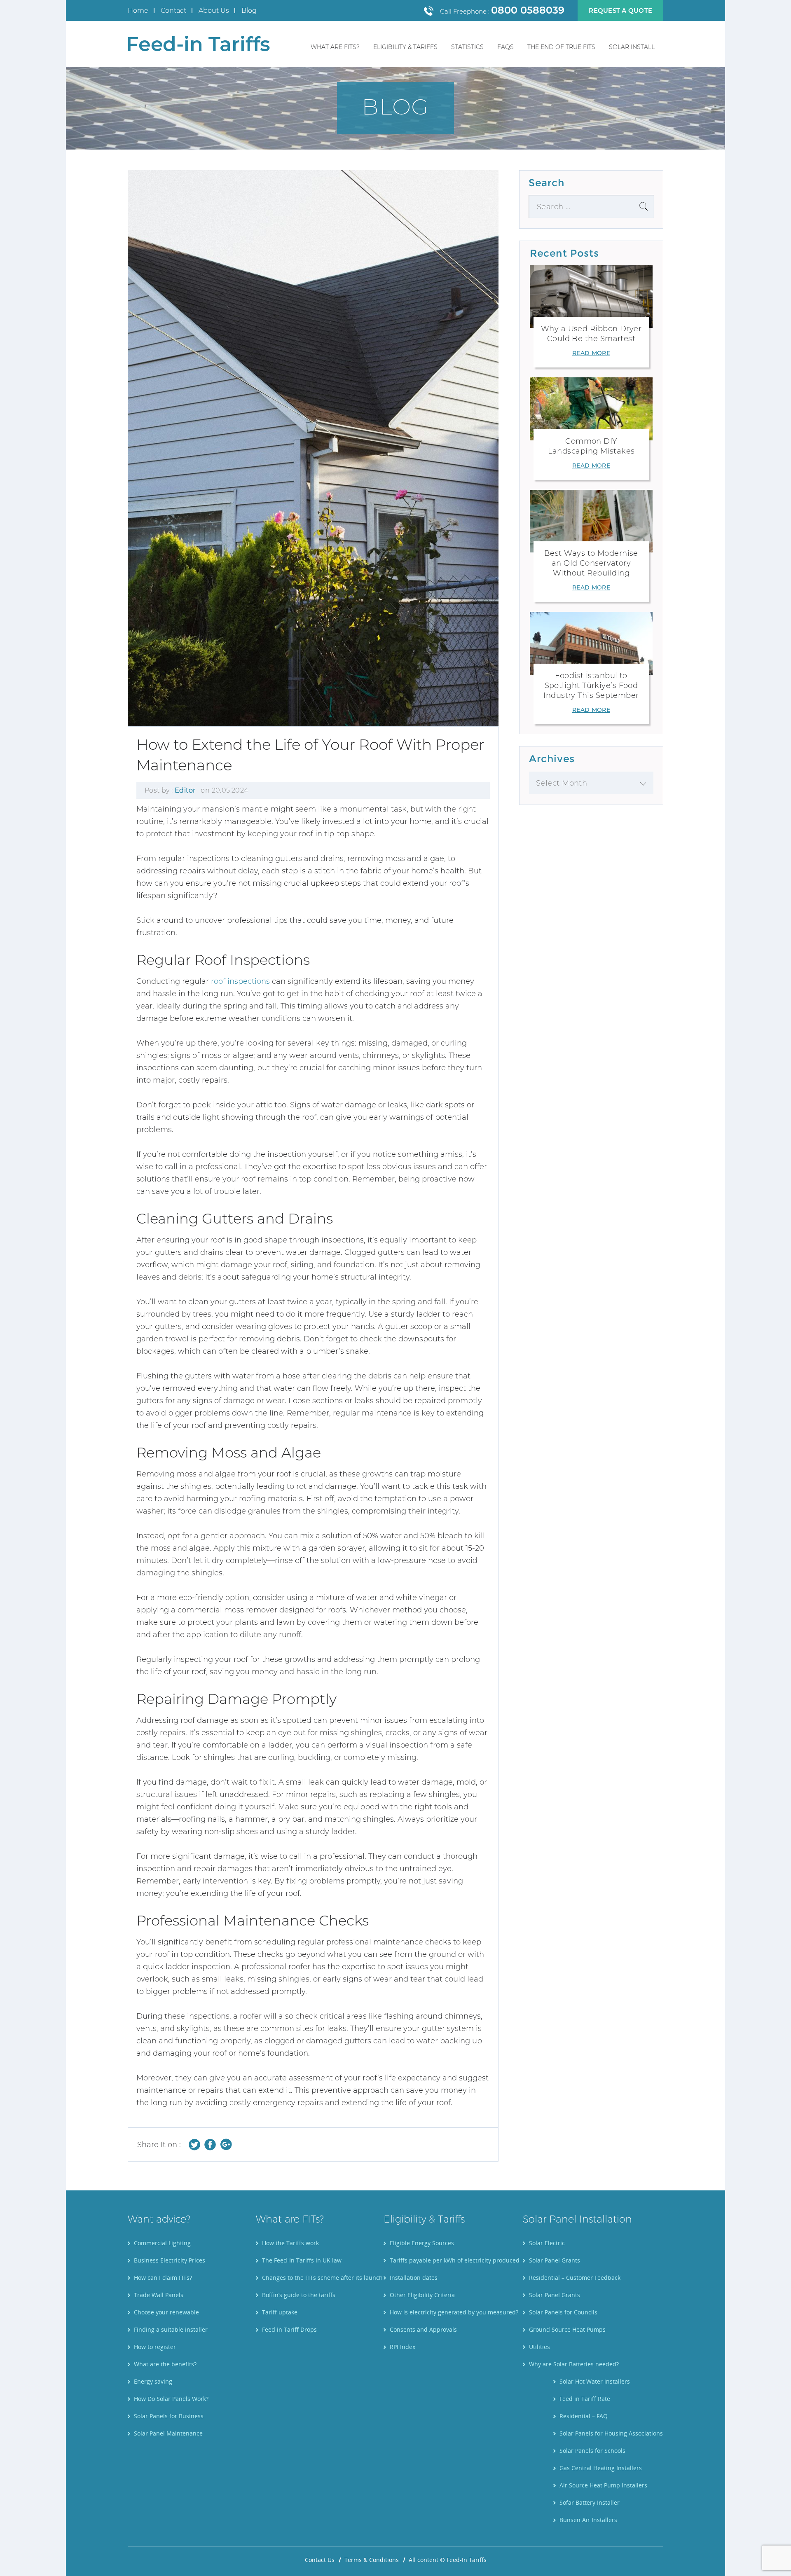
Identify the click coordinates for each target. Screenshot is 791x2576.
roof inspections (240, 981)
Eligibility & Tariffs (405, 47)
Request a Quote (620, 11)
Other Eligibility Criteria (422, 2295)
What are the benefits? (165, 2364)
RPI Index (403, 2347)
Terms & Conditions (372, 2560)
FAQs (505, 47)
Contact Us (320, 2560)
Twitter (195, 2144)
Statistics (467, 47)
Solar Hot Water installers (595, 2381)
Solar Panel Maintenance (168, 2433)
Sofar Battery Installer (590, 2502)
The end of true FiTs (561, 47)
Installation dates (414, 2278)
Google (226, 2144)
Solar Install (632, 47)
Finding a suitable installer (171, 2329)
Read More (591, 353)
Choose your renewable (166, 2312)
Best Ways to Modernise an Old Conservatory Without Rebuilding (591, 563)
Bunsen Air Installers (588, 2520)
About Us (214, 11)
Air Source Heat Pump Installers (603, 2485)
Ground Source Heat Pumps (567, 2329)
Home (138, 11)
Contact (173, 11)
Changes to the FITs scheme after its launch (322, 2278)
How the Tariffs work (290, 2243)
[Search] (644, 206)
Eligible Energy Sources (422, 2243)
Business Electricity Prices (170, 2260)
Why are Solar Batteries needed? (574, 2364)
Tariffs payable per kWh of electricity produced (455, 2260)
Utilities (539, 2347)
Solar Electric (547, 2243)
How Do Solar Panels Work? (171, 2399)
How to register (155, 2347)
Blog (249, 11)
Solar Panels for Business (169, 2416)
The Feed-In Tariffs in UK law (302, 2260)
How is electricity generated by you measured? (454, 2312)
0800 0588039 (528, 10)
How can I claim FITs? (163, 2278)
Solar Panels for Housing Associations (611, 2433)
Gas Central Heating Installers (601, 2468)
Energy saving (153, 2381)
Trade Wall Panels (159, 2295)
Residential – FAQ (584, 2416)
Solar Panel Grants (555, 2260)
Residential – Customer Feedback (575, 2278)
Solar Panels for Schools (592, 2451)
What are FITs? (335, 47)
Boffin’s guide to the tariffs (299, 2295)
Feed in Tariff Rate (585, 2399)
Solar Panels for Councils (563, 2312)
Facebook (210, 2144)
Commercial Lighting (162, 2243)
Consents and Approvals (423, 2329)
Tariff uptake (280, 2312)
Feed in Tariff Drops (289, 2329)
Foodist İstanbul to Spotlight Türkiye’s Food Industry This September (591, 686)
